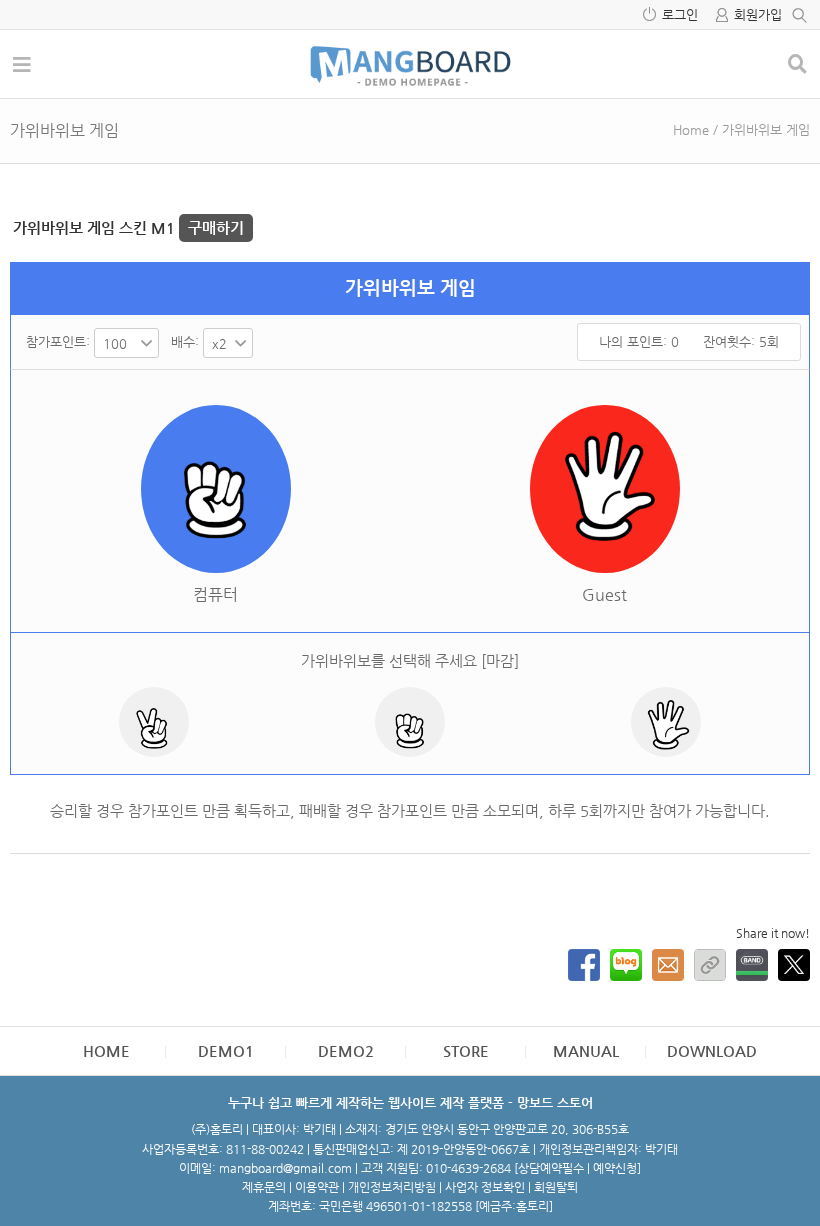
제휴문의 (264, 1187)
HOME (106, 1050)
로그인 (680, 14)
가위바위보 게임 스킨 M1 (128, 227)
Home (691, 129)
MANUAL (586, 1050)
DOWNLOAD (712, 1050)
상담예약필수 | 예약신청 (577, 1168)
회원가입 (758, 14)
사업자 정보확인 (485, 1187)
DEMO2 (346, 1050)
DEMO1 (226, 1050)
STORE (466, 1050)
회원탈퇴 (556, 1187)
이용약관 (317, 1187)
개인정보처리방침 (392, 1187)
